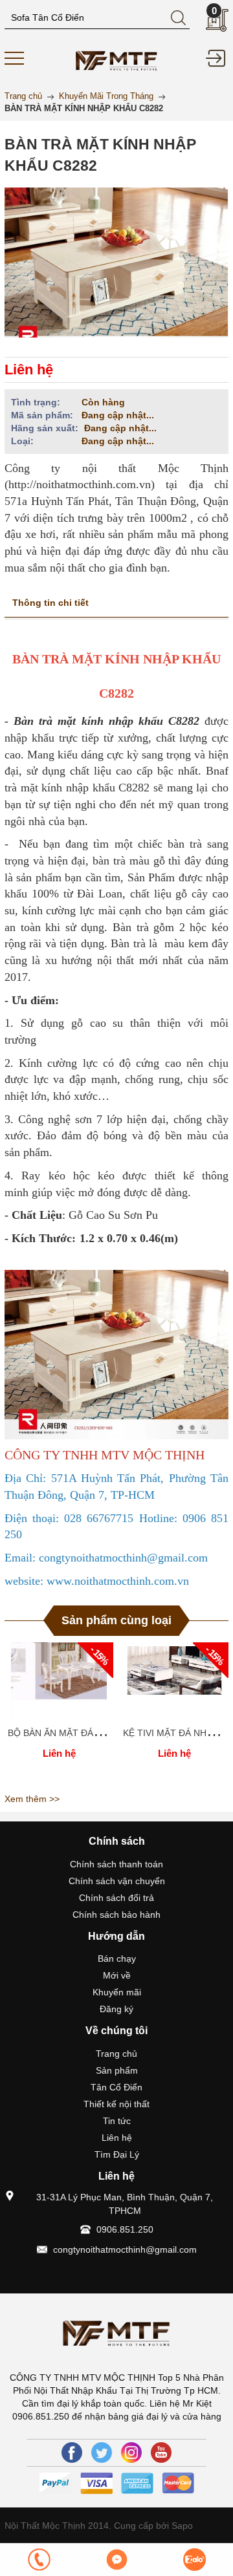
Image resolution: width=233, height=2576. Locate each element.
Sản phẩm (117, 2070)
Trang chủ (116, 2054)
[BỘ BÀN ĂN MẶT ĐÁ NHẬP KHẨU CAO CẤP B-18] (59, 1681)
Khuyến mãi (117, 1992)
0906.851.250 (125, 2229)
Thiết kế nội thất (116, 2104)
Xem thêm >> (32, 1799)
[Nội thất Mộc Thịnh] (116, 59)
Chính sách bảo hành (116, 1915)
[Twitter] (102, 2453)
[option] (59, 1715)
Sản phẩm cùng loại (116, 1620)
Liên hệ (117, 2138)
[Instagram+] (131, 2453)
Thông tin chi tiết (50, 603)
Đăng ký (116, 2009)
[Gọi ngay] (39, 2560)
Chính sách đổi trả (116, 1898)
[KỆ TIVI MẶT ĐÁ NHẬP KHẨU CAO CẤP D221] (174, 1681)
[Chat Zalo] (194, 2560)
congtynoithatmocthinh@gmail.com (125, 2249)
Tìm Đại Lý (117, 2154)
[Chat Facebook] (116, 2560)
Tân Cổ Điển (116, 2087)
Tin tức (117, 2121)
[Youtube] (161, 2453)
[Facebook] (72, 2453)
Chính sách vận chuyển (117, 1881)
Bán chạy (117, 1959)
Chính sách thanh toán (116, 1864)
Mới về (117, 1975)
